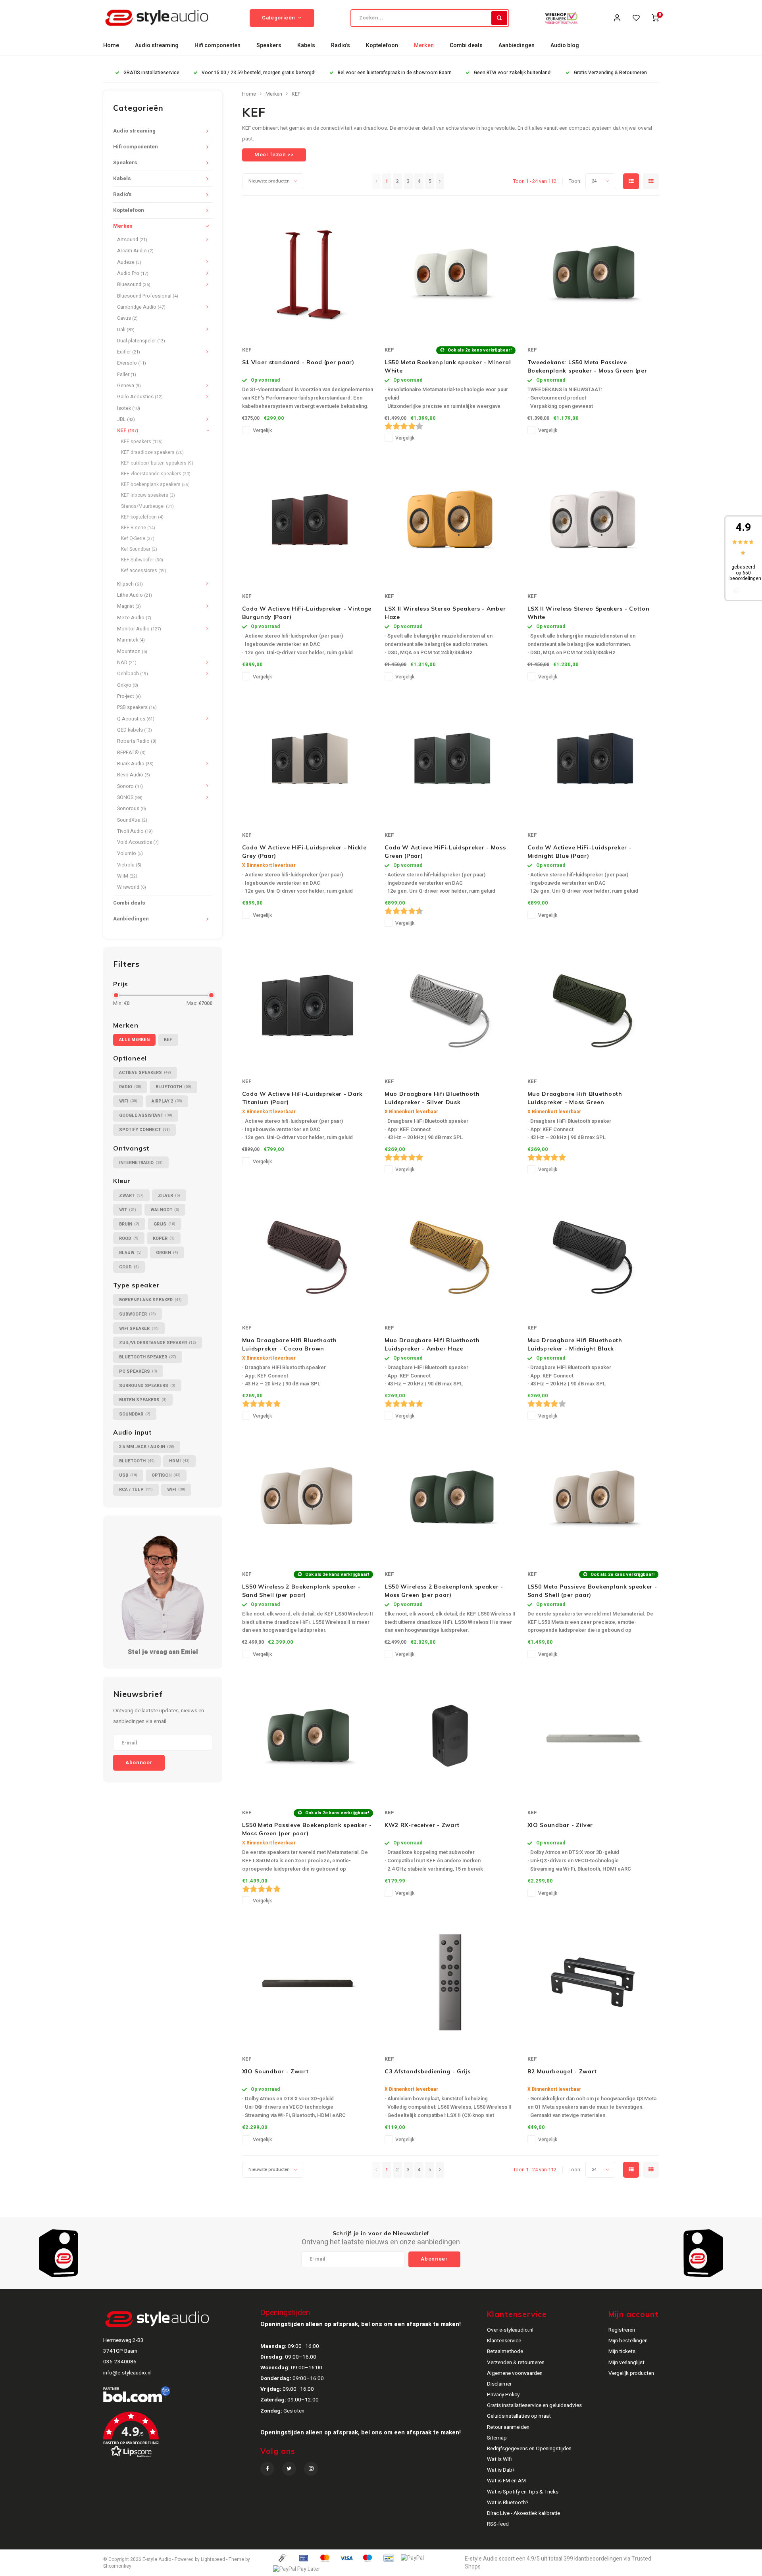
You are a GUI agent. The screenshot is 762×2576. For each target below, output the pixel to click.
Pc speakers (138, 1371)
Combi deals (466, 45)
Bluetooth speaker (148, 1357)
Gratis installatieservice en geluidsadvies (534, 2405)
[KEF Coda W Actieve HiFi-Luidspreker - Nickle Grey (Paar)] (308, 758)
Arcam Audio (135, 251)
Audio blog (565, 45)
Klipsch (130, 584)
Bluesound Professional (148, 296)
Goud (129, 1267)
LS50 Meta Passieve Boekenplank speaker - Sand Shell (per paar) (592, 1591)
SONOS (130, 797)
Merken (424, 45)
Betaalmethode (505, 2351)
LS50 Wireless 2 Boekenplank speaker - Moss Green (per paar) (444, 1591)
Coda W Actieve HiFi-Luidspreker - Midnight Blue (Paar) (580, 852)
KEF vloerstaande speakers (156, 474)
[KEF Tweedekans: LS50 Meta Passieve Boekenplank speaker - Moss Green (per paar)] (593, 273)
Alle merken (134, 1040)
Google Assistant (146, 1115)
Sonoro (130, 786)
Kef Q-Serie (138, 538)
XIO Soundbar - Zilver (560, 1825)
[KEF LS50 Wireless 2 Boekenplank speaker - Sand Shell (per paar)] (308, 1497)
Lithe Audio (135, 595)
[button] (181, 2438)
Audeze (129, 262)
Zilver (169, 1196)
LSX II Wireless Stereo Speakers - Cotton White (589, 613)
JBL (126, 419)
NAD (127, 663)
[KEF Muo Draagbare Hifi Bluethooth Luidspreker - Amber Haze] (450, 1251)
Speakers (269, 45)
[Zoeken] (499, 18)
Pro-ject (129, 696)
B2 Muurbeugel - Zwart (562, 2071)
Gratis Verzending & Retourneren (610, 73)
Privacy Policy (503, 2395)
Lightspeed (213, 2560)
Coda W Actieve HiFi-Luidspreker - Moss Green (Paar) (445, 852)
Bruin (129, 1224)
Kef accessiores (144, 571)
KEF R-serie (138, 528)
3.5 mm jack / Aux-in (147, 1447)
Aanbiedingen (517, 45)
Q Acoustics (136, 719)
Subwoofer (138, 1314)
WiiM (127, 876)
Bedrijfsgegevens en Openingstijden (529, 2449)
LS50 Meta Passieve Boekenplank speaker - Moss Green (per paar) (307, 1829)
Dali (126, 330)
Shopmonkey (117, 2566)
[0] (655, 18)
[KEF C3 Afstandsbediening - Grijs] (450, 1982)
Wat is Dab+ (501, 2470)
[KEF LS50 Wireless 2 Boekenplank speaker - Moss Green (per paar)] (450, 1497)
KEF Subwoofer (142, 560)
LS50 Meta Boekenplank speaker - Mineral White (448, 366)
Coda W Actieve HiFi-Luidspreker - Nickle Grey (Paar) (304, 852)
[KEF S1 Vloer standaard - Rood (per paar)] (308, 273)
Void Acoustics (138, 842)
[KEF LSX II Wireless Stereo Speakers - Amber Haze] (450, 519)
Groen (167, 1253)
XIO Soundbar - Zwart (275, 2071)
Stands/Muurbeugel (147, 506)
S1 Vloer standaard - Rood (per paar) (298, 362)
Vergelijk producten (631, 2373)
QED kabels (135, 730)
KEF (128, 430)
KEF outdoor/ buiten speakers (157, 463)
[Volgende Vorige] (440, 181)
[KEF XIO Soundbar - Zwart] (308, 1982)
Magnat (129, 606)
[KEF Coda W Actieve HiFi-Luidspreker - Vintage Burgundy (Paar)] (308, 519)
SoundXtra (132, 820)
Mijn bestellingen (628, 2341)
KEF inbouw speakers (148, 495)
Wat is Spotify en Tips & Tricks (523, 2492)
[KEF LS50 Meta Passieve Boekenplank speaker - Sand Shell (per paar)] (593, 1497)
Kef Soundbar (139, 549)
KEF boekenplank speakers (155, 484)
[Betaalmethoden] (282, 2558)
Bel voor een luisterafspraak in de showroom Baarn (395, 73)
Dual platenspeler (141, 341)
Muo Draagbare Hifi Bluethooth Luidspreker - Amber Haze (432, 1344)
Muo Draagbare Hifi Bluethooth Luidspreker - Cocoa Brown (290, 1344)
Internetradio (141, 1163)
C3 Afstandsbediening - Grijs (428, 2071)
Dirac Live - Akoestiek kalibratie (523, 2513)
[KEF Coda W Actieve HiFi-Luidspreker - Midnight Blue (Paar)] (593, 758)
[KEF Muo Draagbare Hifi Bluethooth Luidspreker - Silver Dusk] (450, 1005)
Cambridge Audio (141, 307)
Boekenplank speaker (150, 1300)
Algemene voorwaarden (515, 2373)
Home (111, 45)
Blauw (130, 1253)
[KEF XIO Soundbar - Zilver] (593, 1736)
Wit (128, 1210)
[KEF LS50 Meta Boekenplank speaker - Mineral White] (450, 273)
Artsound (132, 240)
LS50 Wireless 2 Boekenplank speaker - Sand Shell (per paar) (301, 1591)
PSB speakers (137, 707)
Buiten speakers (143, 1400)
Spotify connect (144, 1130)
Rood (129, 1238)
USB (128, 1475)
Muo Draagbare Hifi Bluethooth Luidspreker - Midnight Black (575, 1344)
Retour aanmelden (508, 2427)
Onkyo (128, 685)
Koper (164, 1238)
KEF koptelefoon (142, 517)
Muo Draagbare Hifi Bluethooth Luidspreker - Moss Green (575, 1098)
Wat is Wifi (499, 2459)
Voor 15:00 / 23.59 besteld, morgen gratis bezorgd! (259, 73)
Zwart (131, 1196)
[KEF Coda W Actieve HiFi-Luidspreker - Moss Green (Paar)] (450, 758)
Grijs (165, 1224)
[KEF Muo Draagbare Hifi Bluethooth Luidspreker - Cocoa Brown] (308, 1251)
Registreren (622, 2330)
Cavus (127, 318)
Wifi (128, 1101)
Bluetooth (173, 1087)
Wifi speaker (139, 1328)
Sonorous (132, 809)
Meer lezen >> (274, 155)
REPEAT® (131, 753)
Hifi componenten (217, 45)
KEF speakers (142, 442)
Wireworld (132, 887)
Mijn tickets (622, 2351)
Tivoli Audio (135, 831)
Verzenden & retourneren (516, 2363)
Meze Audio (134, 618)
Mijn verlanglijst (626, 2363)
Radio (130, 1087)
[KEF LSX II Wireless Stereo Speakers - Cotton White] (593, 519)
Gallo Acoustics (140, 397)
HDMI (179, 1461)
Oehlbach (133, 674)
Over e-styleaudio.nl (510, 2330)
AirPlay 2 (167, 1101)
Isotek (129, 408)
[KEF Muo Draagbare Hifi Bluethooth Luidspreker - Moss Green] (593, 1005)
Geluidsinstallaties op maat (519, 2416)
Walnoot (165, 1210)
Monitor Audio (139, 629)
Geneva (129, 386)
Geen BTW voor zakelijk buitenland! (513, 73)
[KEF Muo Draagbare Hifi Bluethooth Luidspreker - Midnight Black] (593, 1251)
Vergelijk (262, 430)
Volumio (130, 853)
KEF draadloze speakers (152, 452)
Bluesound (134, 284)
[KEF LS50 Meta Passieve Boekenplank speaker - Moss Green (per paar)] (308, 1736)
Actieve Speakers (145, 1073)
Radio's (341, 45)
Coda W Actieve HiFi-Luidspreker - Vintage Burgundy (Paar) (307, 613)
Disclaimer (499, 2384)
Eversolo (132, 363)
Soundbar (135, 1414)
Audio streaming (157, 45)
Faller (127, 375)
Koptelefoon (382, 45)
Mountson (132, 651)
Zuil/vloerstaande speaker (158, 1343)
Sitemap (497, 2438)
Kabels (306, 45)
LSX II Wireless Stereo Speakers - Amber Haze (445, 613)
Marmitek (131, 640)
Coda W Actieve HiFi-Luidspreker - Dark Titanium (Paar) (303, 1098)
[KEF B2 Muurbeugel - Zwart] (593, 1982)
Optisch (166, 1475)
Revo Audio (134, 775)
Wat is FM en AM (506, 2481)
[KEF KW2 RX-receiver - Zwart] (450, 1736)
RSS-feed (498, 2524)
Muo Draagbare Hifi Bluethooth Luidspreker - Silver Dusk (432, 1098)
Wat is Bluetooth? (508, 2503)
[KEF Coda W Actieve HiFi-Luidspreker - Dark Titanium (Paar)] (308, 1005)
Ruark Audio (135, 764)
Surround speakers (147, 1386)
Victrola (129, 865)
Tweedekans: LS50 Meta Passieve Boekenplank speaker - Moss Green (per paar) (587, 367)
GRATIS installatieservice (151, 73)
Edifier (129, 352)
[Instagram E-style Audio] (311, 2469)
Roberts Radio (137, 741)
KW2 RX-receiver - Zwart (422, 1825)
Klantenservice (504, 2341)
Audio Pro (133, 273)
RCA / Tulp (136, 1490)
